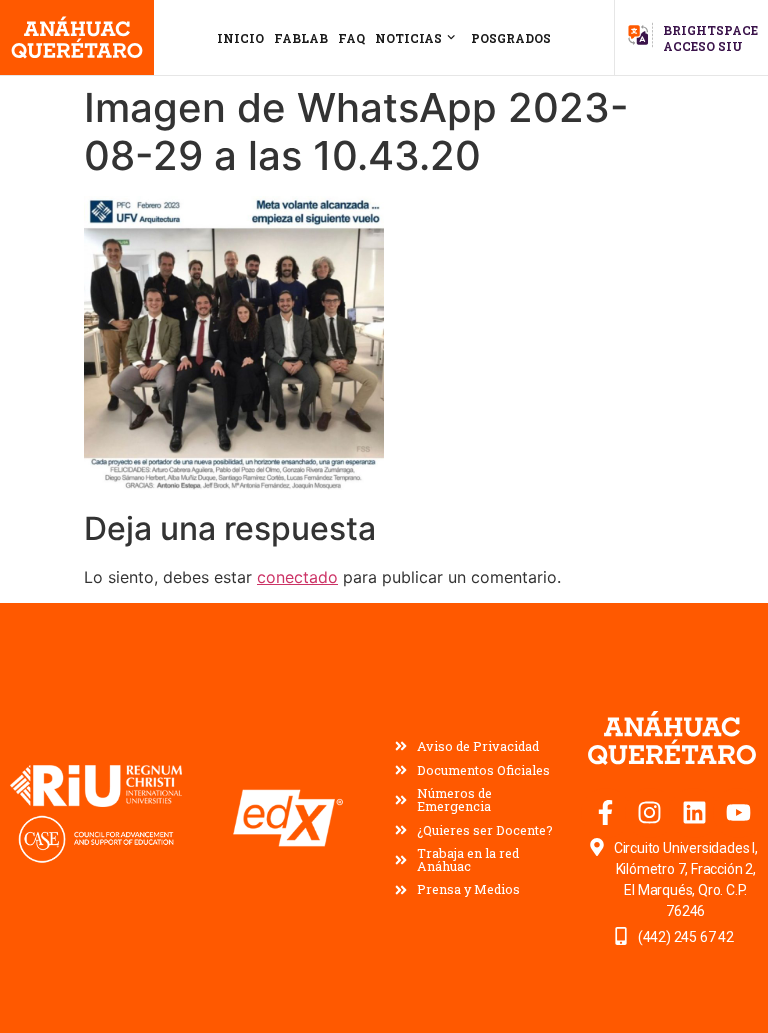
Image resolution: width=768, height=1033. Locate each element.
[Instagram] (650, 813)
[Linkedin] (694, 813)
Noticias (408, 38)
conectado (297, 577)
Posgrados (511, 38)
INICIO (240, 38)
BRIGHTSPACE (710, 30)
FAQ (351, 38)
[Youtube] (738, 813)
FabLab (301, 38)
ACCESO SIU (703, 46)
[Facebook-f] (606, 813)
